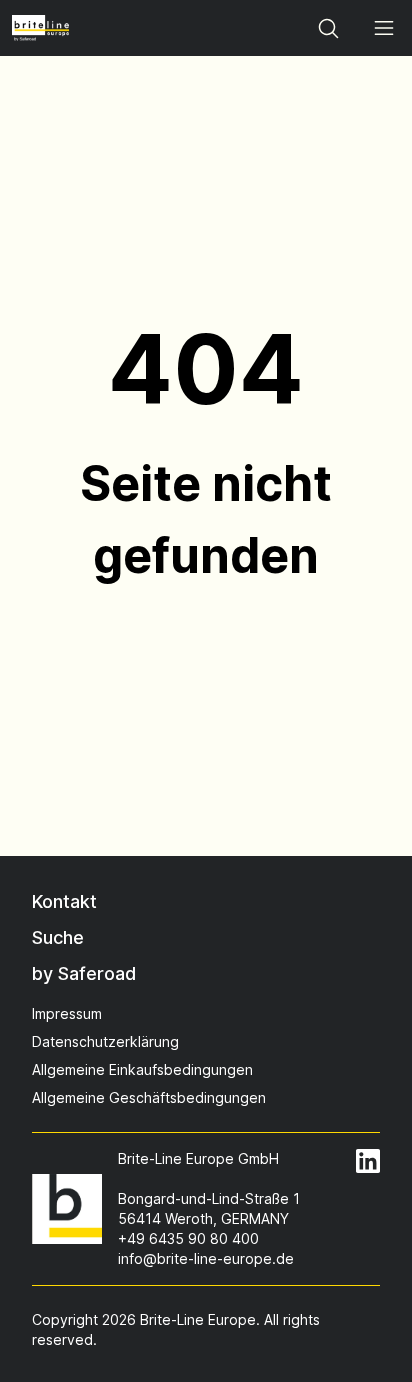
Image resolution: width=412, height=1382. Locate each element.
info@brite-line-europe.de (206, 1258)
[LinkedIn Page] (368, 1161)
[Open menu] (384, 28)
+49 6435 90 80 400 (188, 1238)
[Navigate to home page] (40, 28)
